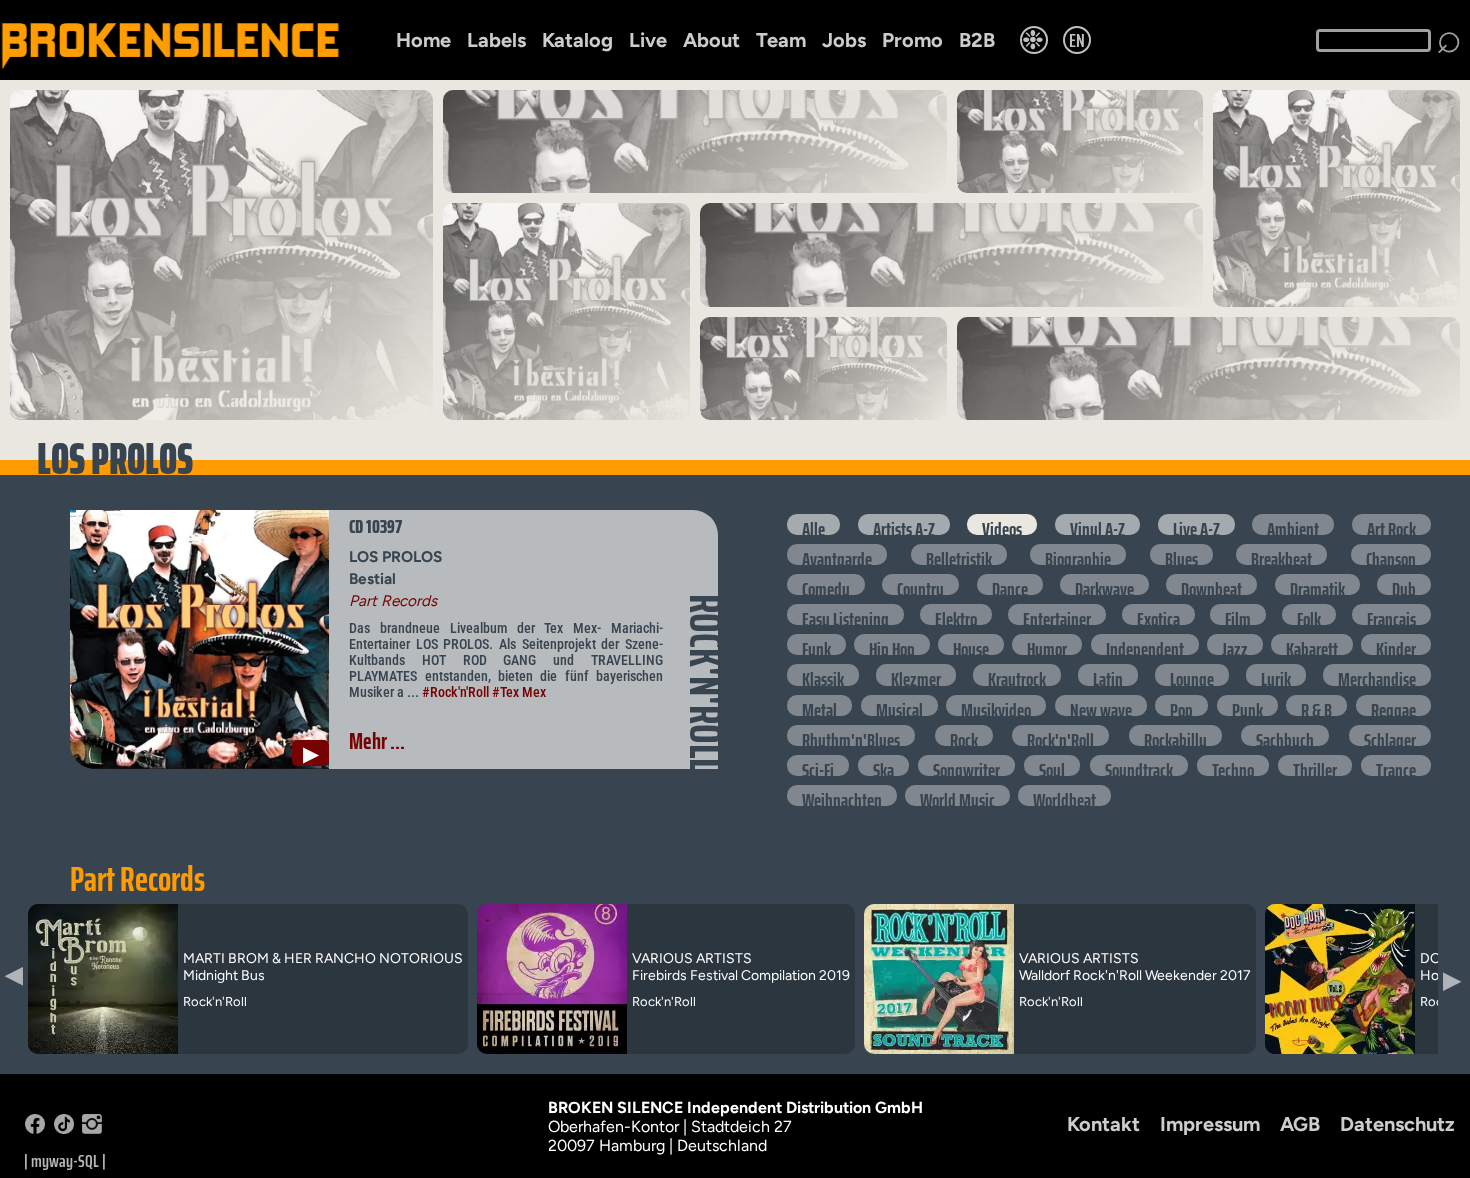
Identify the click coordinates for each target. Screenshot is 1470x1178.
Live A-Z (1196, 524)
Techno (1233, 765)
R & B (1316, 705)
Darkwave (1104, 584)
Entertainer (1057, 614)
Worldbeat (1064, 795)
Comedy (826, 584)
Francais (1391, 614)
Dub (1404, 584)
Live (648, 40)
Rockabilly (1175, 735)
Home (423, 40)
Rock (964, 735)
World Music (957, 795)
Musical (899, 705)
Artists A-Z (904, 524)
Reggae (1393, 705)
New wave (1101, 705)
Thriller (1315, 765)
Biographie (1078, 554)
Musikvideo (996, 705)
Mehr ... (377, 741)
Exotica (1158, 614)
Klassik (823, 674)
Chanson (1391, 554)
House (971, 644)
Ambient (1293, 524)
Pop (1181, 705)
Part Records (137, 879)
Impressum (1210, 1124)
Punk (1247, 705)
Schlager (1390, 735)
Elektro (956, 614)
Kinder (1396, 644)
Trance (1396, 765)
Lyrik (1276, 674)
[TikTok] (64, 1128)
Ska (883, 765)
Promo (912, 40)
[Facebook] (35, 1128)
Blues (1181, 554)
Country (920, 584)
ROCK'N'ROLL (705, 683)
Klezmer (916, 674)
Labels (496, 40)
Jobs (844, 40)
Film (1238, 614)
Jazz (1235, 644)
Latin (1108, 674)
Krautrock (1017, 674)
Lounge (1192, 674)
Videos (1002, 524)
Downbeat (1211, 584)
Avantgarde (837, 554)
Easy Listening (845, 614)
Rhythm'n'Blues (851, 735)
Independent (1145, 644)
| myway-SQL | (65, 1161)
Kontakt (1103, 1124)
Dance (1010, 584)
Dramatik (1317, 584)
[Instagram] (92, 1128)
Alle (813, 524)
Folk (1309, 614)
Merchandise (1377, 674)
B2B (977, 40)
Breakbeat (1281, 554)
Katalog (577, 40)
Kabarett (1312, 644)
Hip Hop (892, 644)
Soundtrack (1139, 765)
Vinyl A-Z (1097, 524)
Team (781, 40)
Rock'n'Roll (1060, 735)
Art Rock (1391, 524)
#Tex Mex (519, 692)
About (711, 40)
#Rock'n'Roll (455, 692)
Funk (816, 644)
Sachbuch (1285, 735)
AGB (1300, 1124)
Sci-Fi (818, 765)
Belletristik (959, 554)
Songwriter (966, 765)
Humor (1047, 644)
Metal (819, 705)
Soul (1052, 765)
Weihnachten (842, 795)
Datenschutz (1397, 1124)
